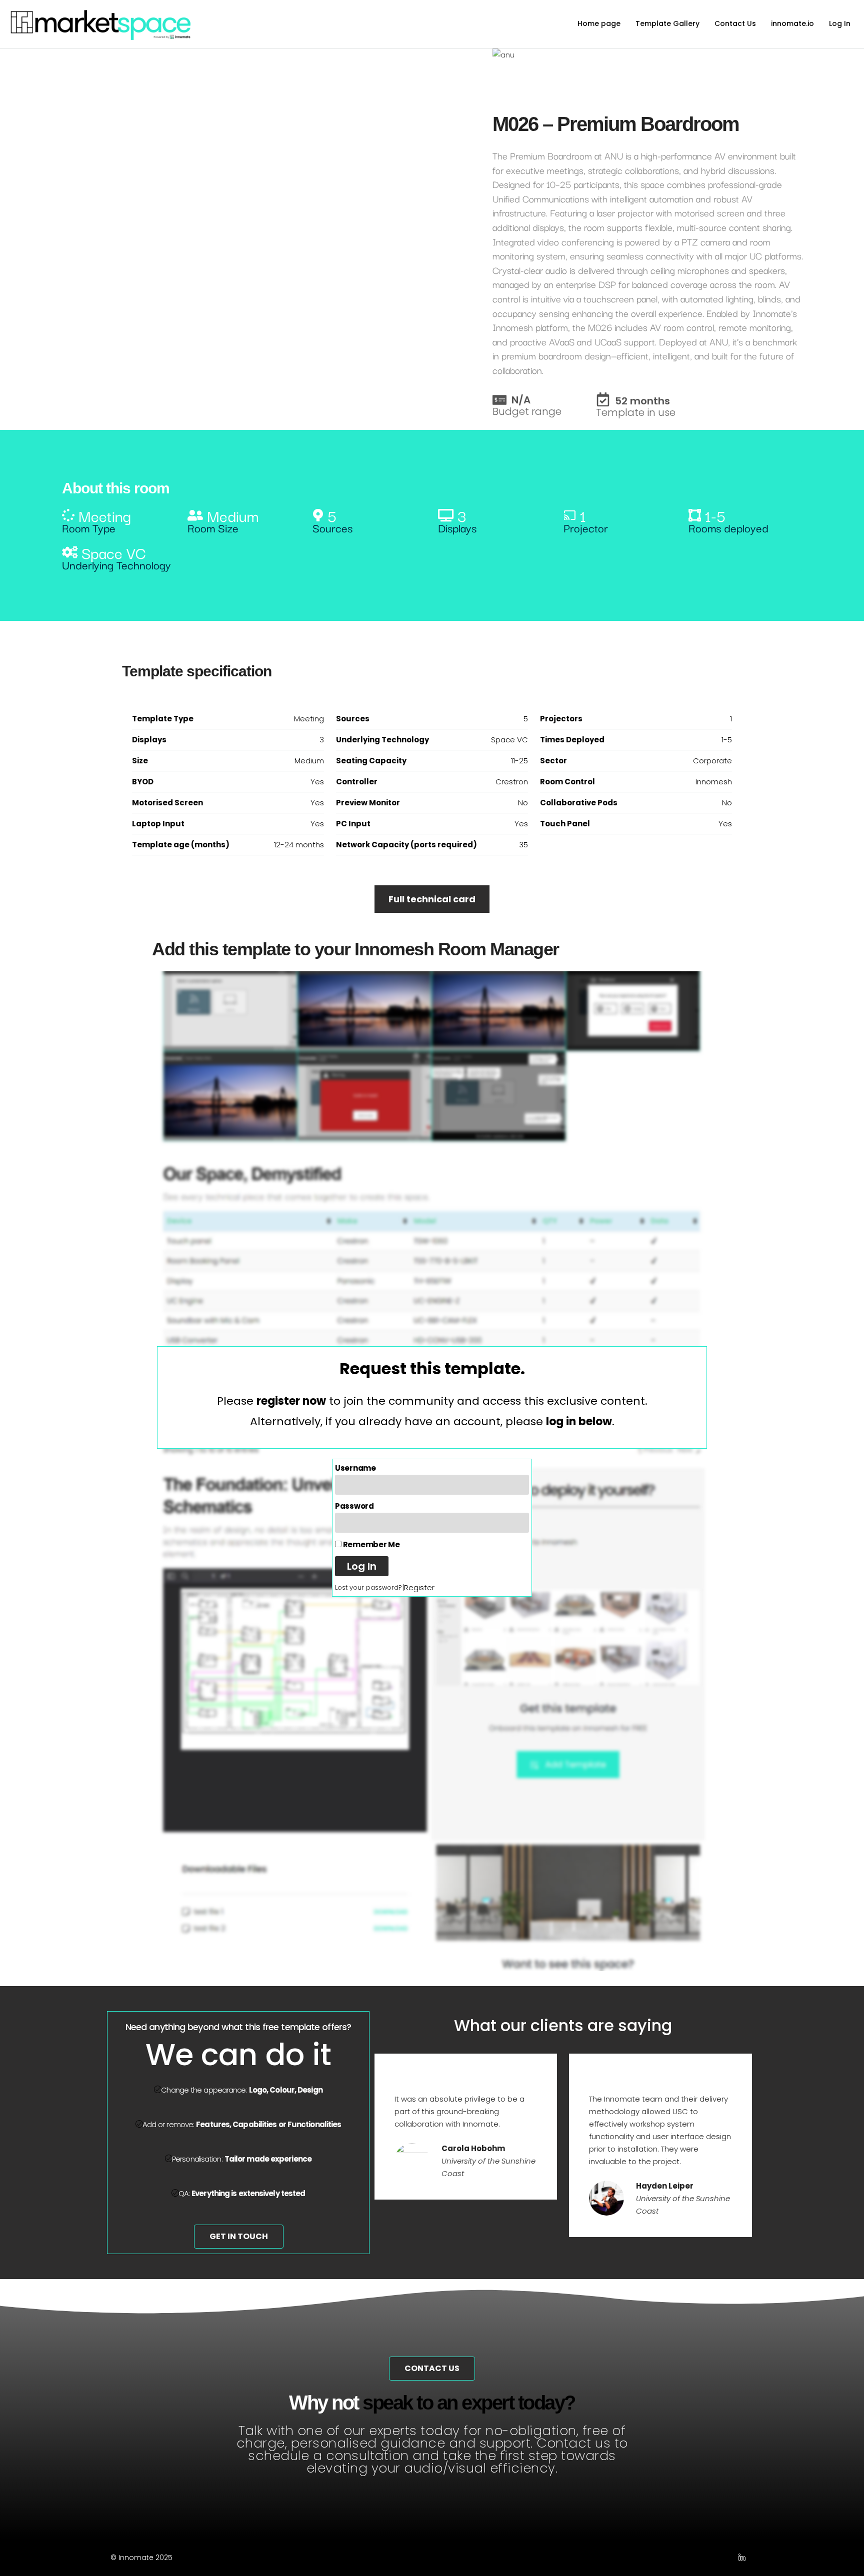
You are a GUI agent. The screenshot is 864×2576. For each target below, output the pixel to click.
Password (354, 1506)
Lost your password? (368, 1587)
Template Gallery (667, 23)
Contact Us (735, 23)
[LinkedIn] (744, 2558)
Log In (840, 23)
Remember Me (370, 1544)
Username (355, 1468)
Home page (599, 23)
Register (419, 1587)
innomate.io (792, 23)
